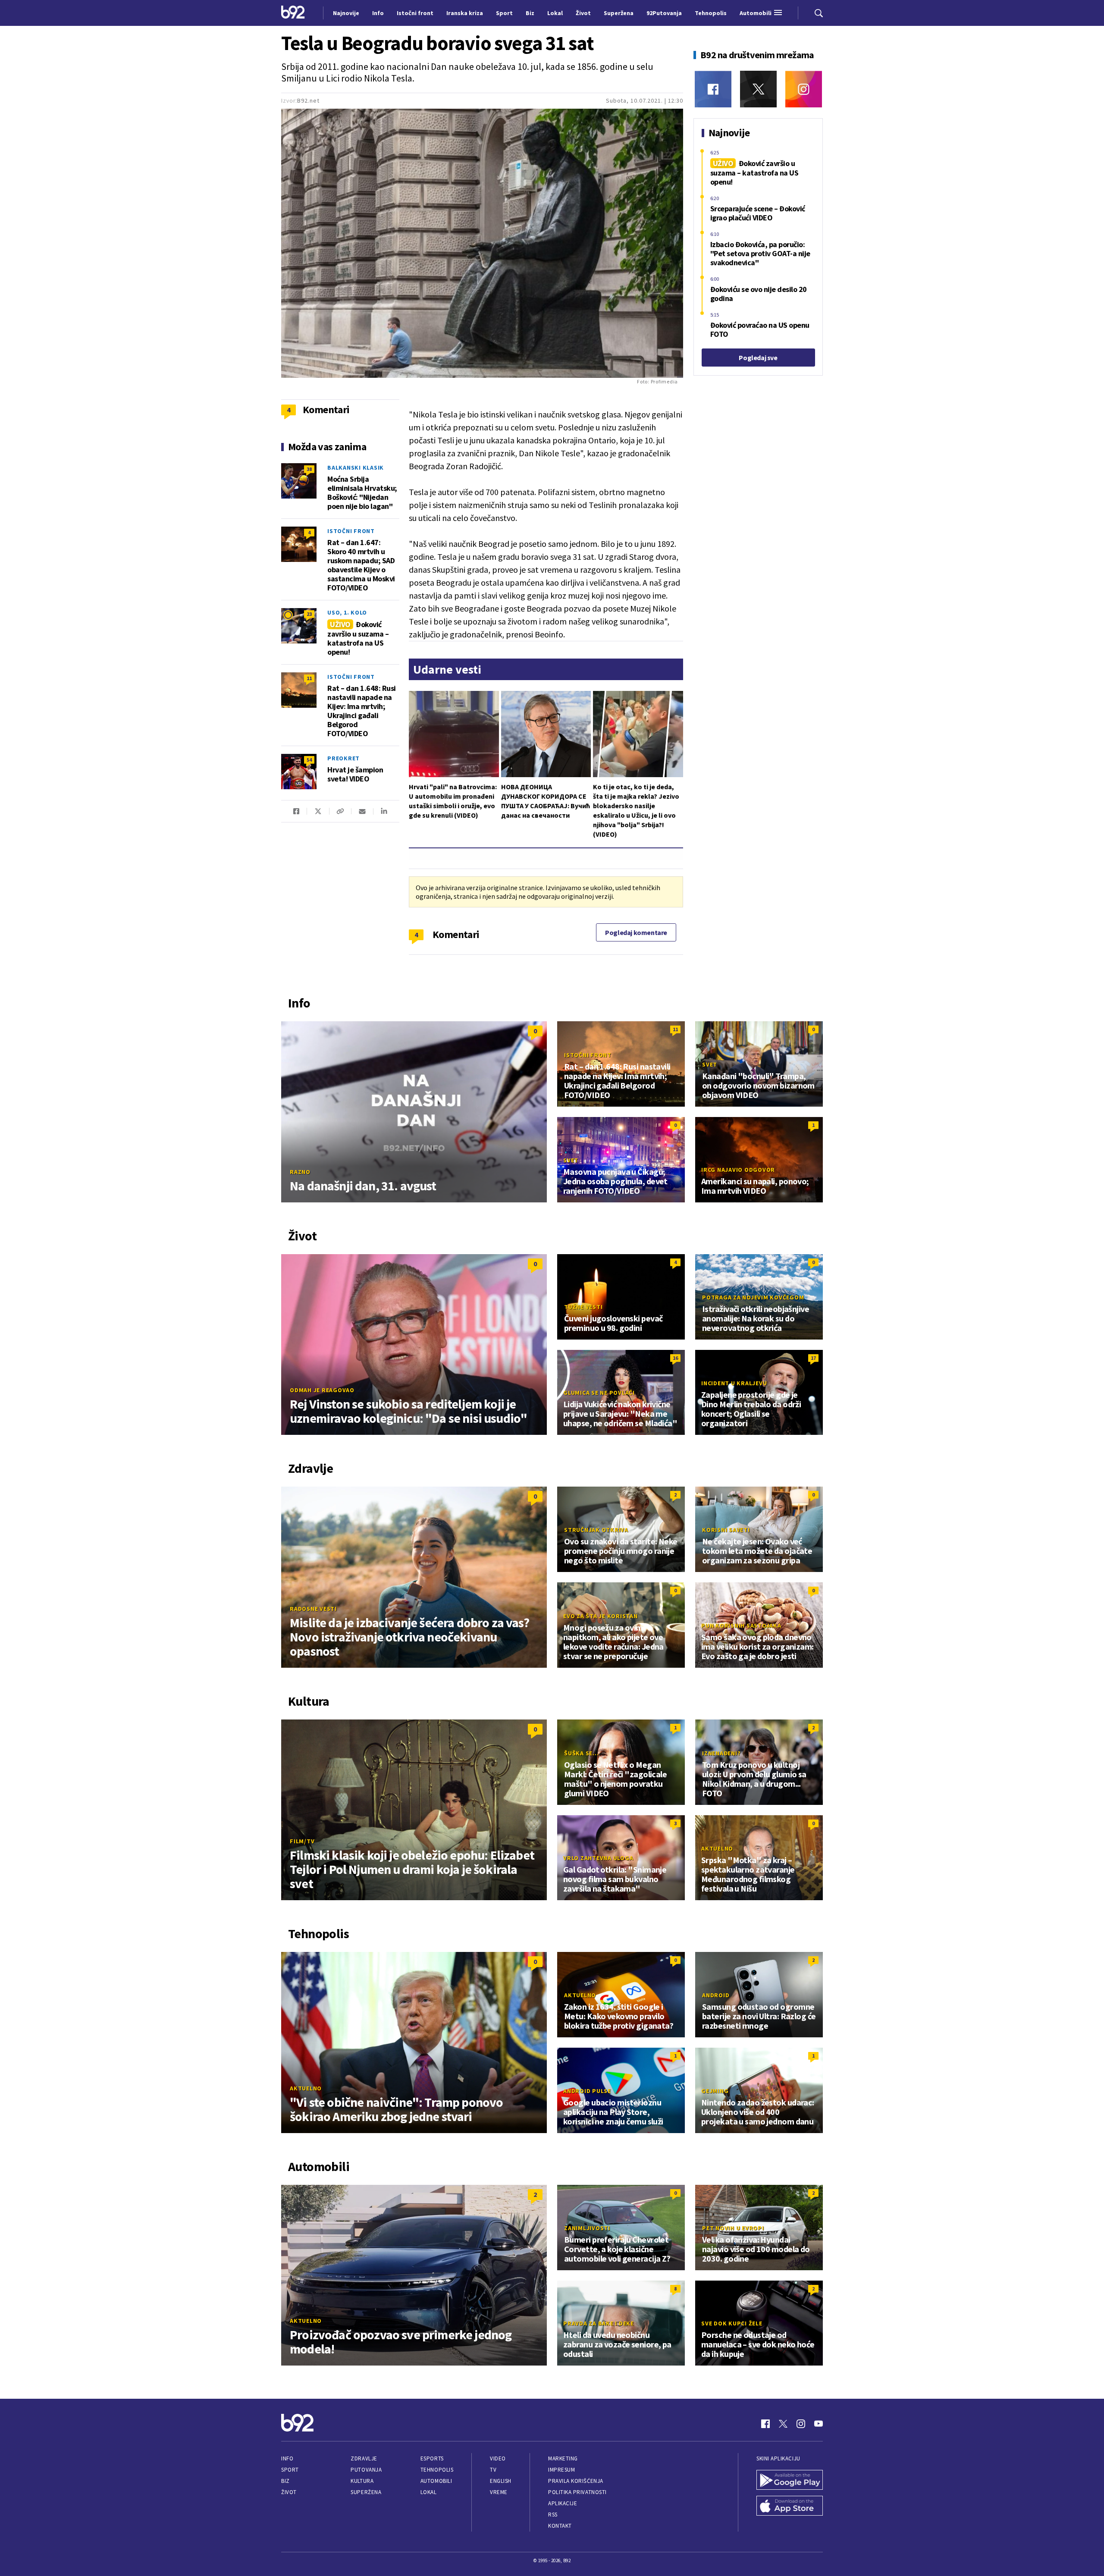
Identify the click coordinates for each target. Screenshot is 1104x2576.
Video (498, 2458)
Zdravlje (364, 2458)
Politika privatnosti (577, 2492)
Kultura (362, 2481)
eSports (432, 2458)
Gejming (715, 2091)
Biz (285, 2481)
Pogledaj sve (758, 358)
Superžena (366, 2492)
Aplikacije (563, 2503)
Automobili (436, 2481)
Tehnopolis (437, 2470)
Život (289, 2492)
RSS (553, 2515)
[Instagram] (804, 89)
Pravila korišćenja (576, 2481)
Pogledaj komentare (636, 932)
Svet (710, 1064)
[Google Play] (790, 2481)
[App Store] (790, 2507)
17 (813, 1358)
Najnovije (346, 13)
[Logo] (293, 13)
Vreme (499, 2492)
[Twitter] (758, 89)
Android (716, 1995)
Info (287, 2458)
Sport (290, 2470)
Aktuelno (717, 1848)
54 (309, 760)
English (501, 2481)
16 (675, 1358)
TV (493, 2470)
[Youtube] (819, 2424)
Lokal (429, 2492)
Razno (300, 1172)
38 (309, 469)
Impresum (561, 2470)
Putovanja (366, 2470)
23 (309, 614)
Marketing (563, 2458)
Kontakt (560, 2526)
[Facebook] (713, 89)
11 (309, 678)
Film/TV (302, 1841)
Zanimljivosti (587, 2228)
